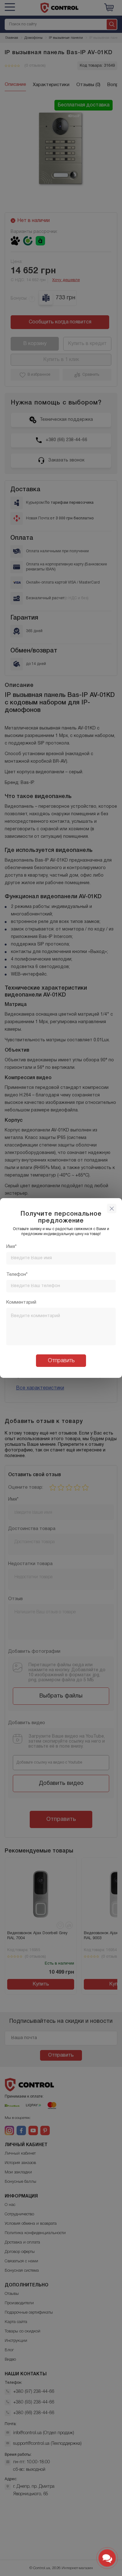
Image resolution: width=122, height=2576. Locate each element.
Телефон (16, 1275)
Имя (11, 1247)
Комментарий (21, 1302)
